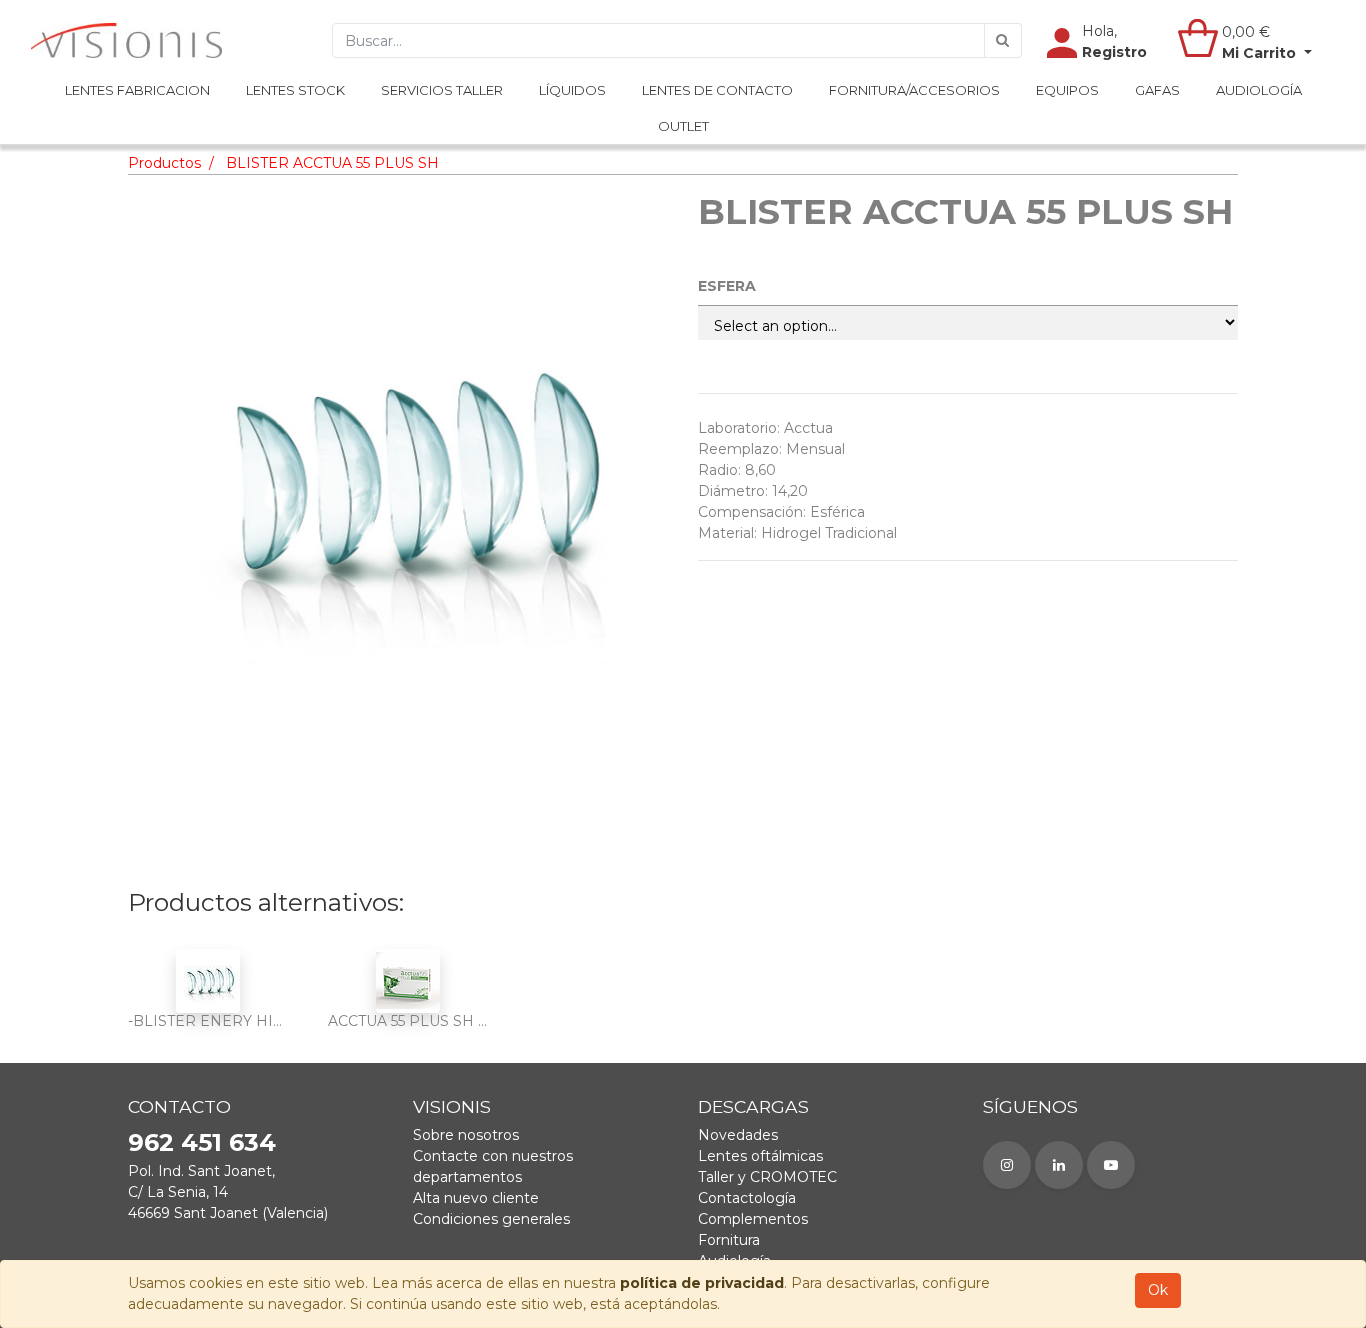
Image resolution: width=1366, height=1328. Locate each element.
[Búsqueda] (1003, 40)
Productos (164, 163)
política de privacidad (702, 1283)
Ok (1158, 1290)
